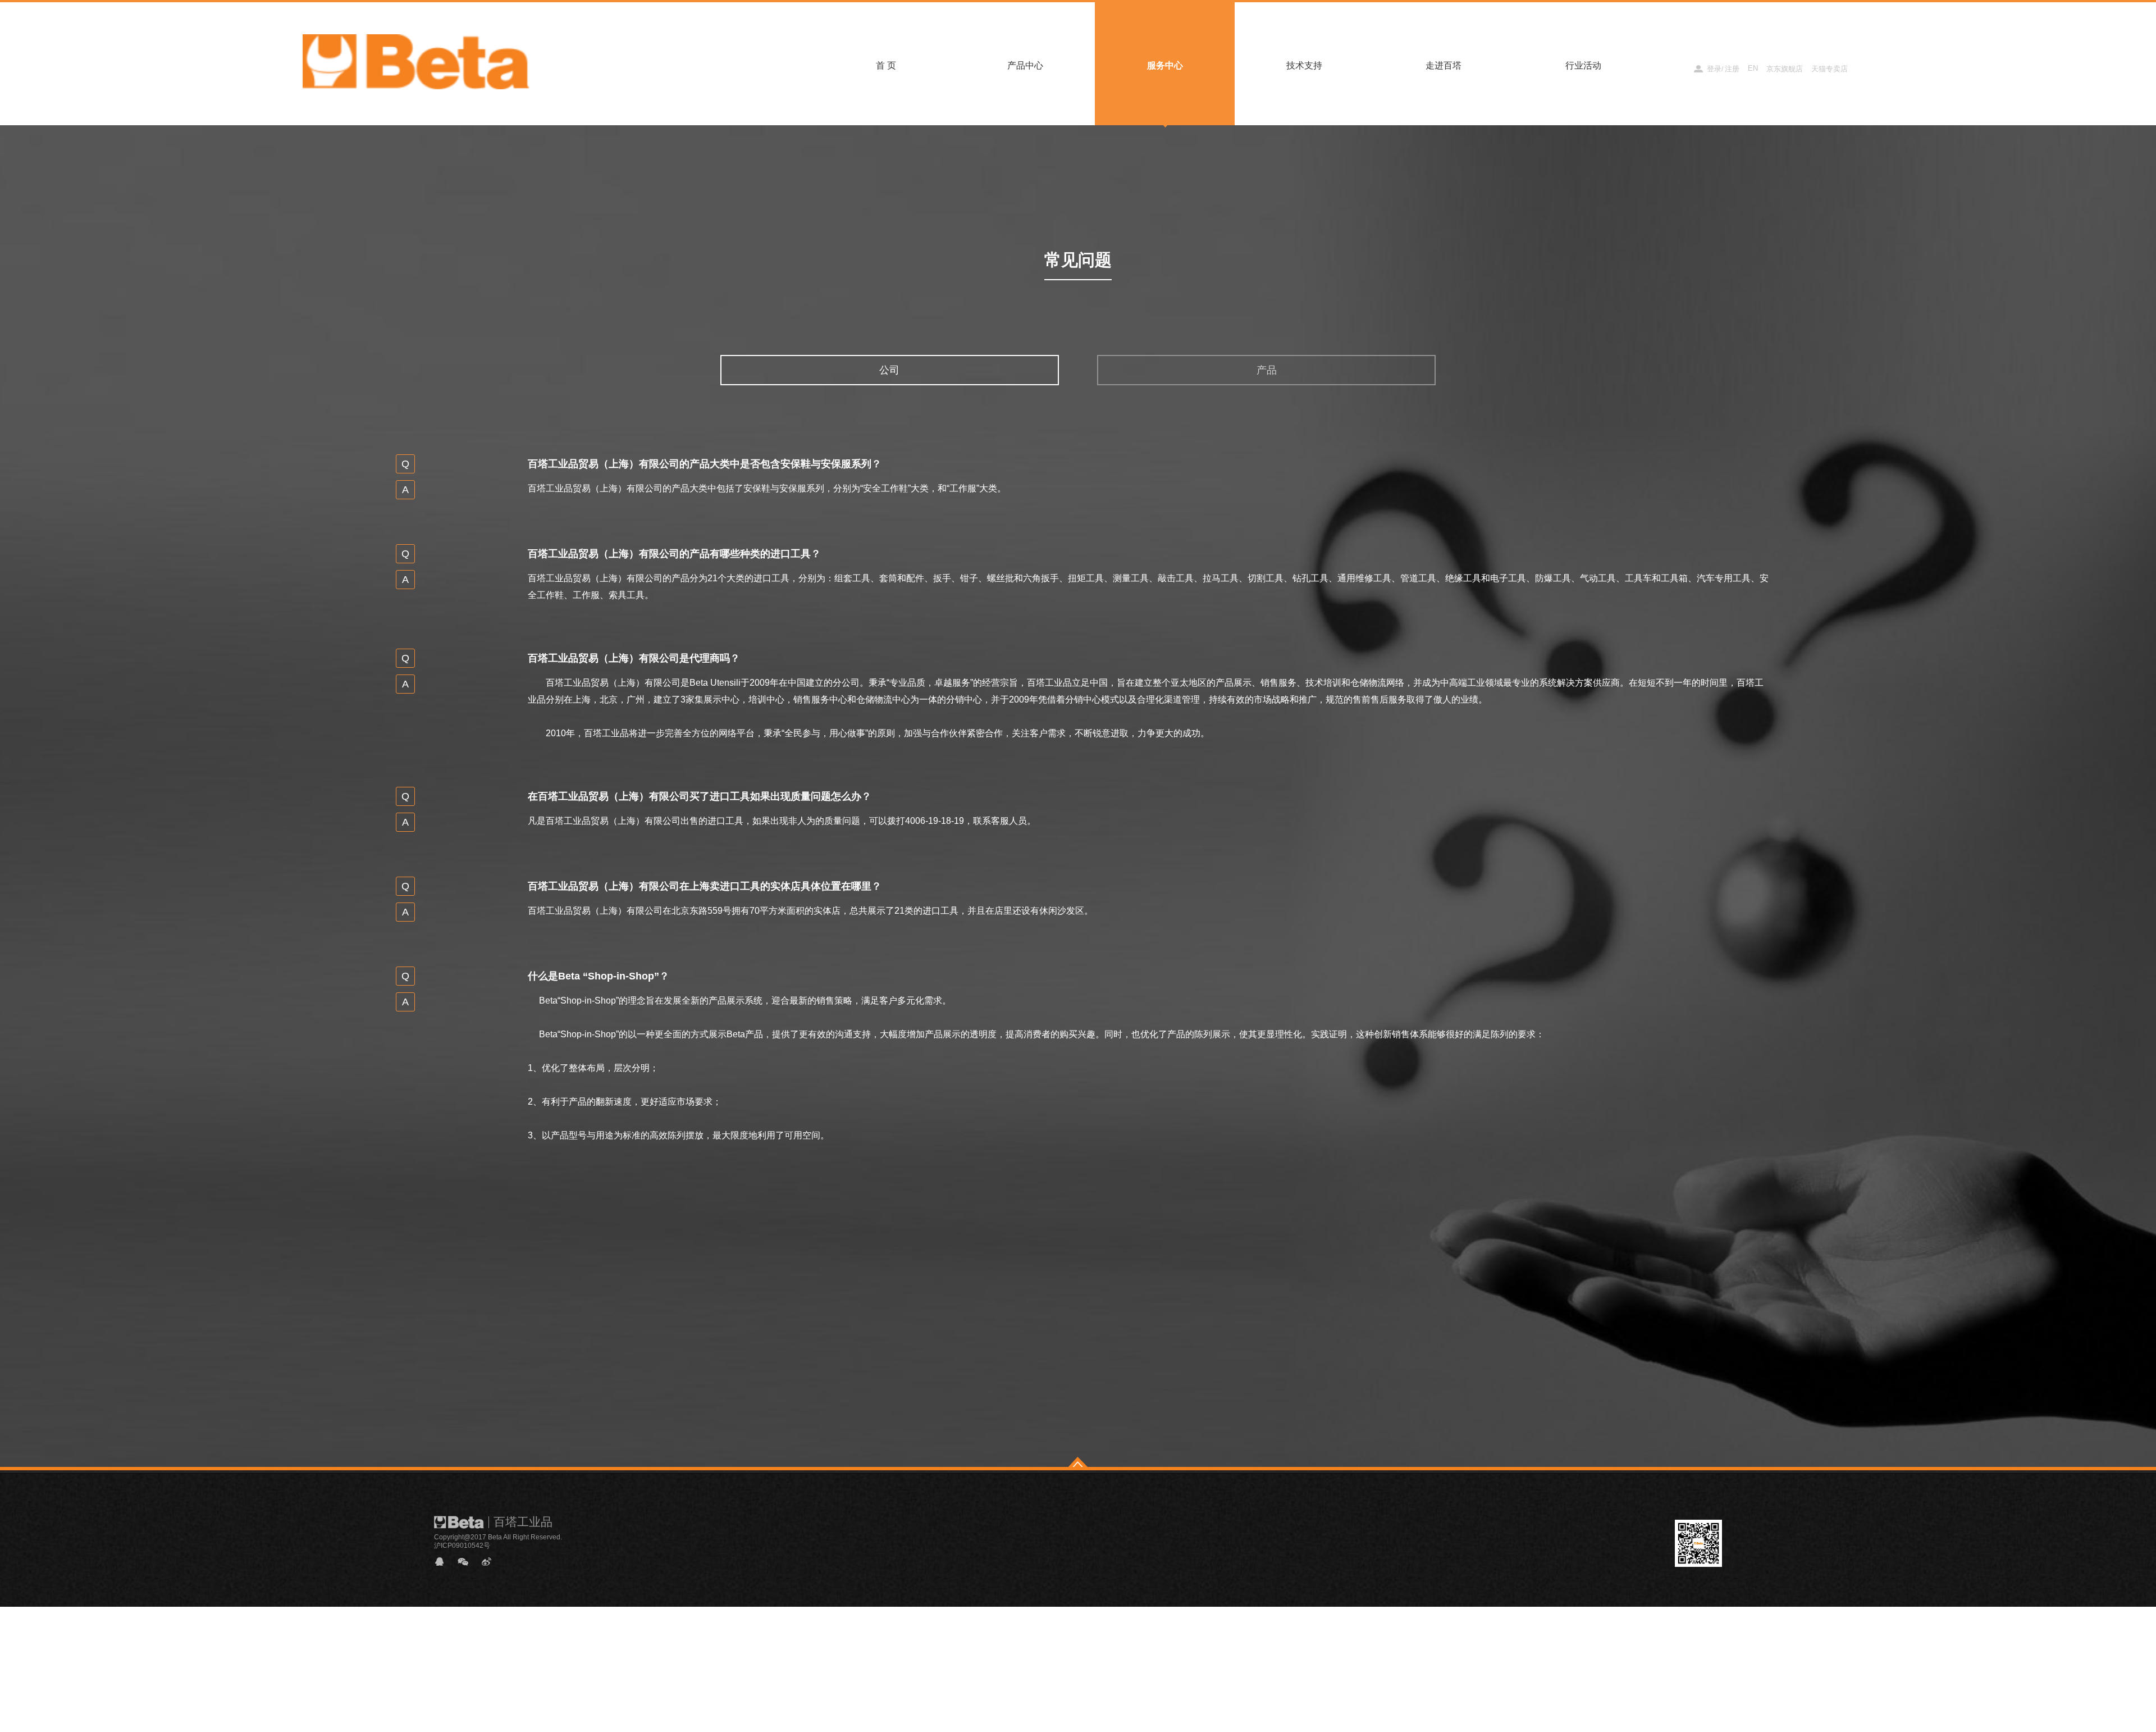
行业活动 (1583, 65)
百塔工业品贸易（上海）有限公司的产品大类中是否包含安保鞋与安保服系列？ (705, 464)
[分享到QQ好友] (444, 1562)
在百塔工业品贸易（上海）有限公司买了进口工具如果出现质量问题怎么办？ (700, 796)
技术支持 (1304, 65)
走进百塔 (1444, 65)
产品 (1267, 370)
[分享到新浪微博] (491, 1562)
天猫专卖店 (1830, 69)
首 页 (886, 65)
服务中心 (1165, 65)
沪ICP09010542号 (462, 1546)
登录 (1714, 69)
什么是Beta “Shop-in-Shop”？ (599, 976)
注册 (1732, 69)
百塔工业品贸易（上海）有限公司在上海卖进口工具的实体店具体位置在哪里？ (705, 886)
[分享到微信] (468, 1562)
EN (1753, 68)
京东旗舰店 (1785, 69)
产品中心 (1025, 65)
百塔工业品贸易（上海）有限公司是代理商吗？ (634, 658)
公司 (889, 370)
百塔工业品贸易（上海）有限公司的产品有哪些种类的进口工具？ (674, 554)
